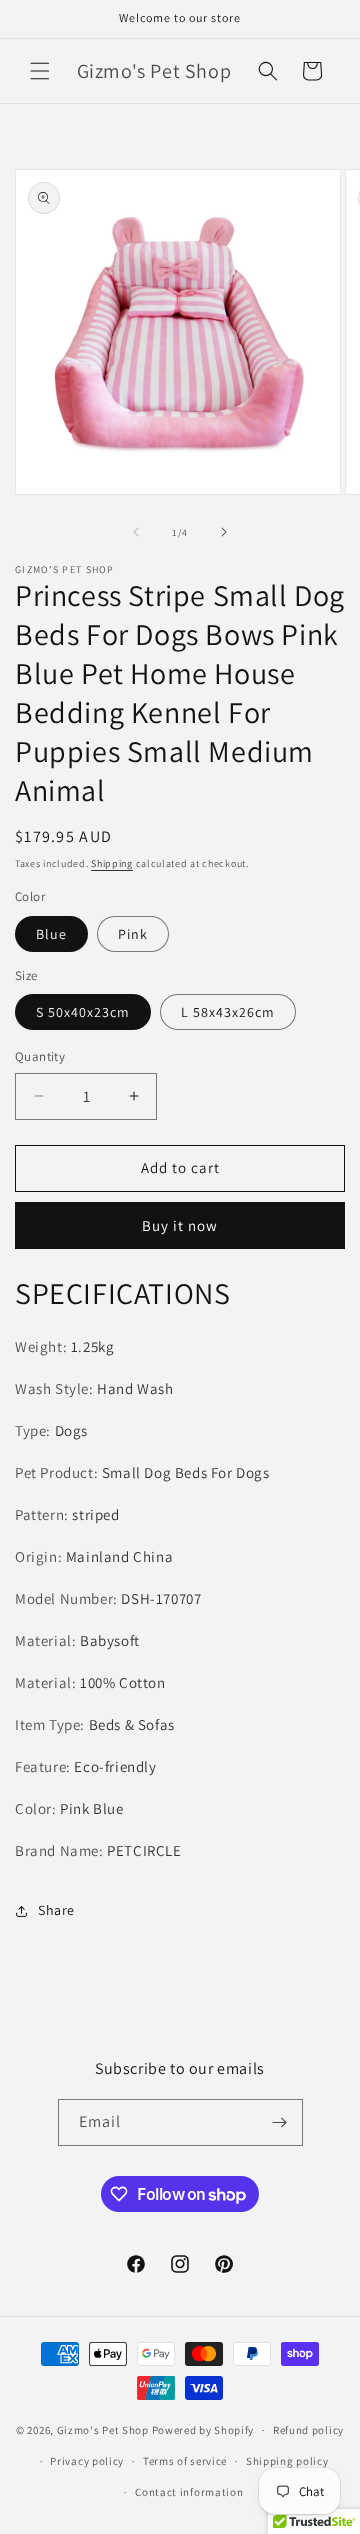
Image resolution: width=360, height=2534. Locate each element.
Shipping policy (287, 2461)
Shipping (112, 863)
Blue (51, 934)
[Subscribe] (280, 2122)
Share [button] (56, 1910)
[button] (40, 71)
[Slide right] (224, 532)
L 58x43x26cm (228, 1012)
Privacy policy (87, 2461)
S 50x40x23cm (83, 1012)
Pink (133, 934)
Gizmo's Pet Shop (103, 2430)
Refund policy (308, 2430)
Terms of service (185, 2461)
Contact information (189, 2492)
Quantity (40, 1056)
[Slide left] (136, 532)
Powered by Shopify (203, 2430)
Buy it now (180, 1225)
